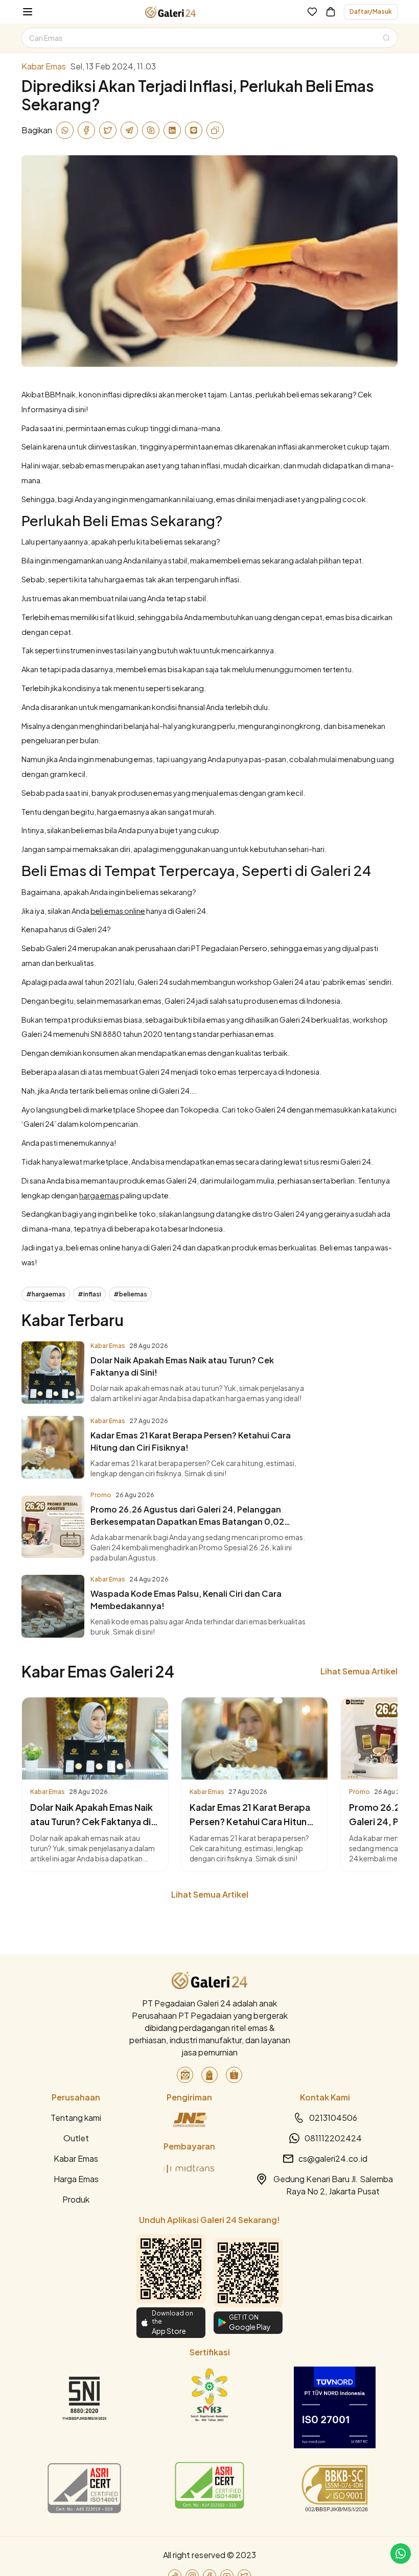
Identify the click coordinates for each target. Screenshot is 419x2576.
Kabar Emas (76, 2158)
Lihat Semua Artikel (359, 1671)
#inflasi (89, 1294)
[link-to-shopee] (234, 2075)
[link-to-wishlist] (312, 12)
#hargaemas (46, 1294)
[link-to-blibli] (209, 2075)
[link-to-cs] (401, 2554)
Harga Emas (76, 2179)
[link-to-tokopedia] (185, 2075)
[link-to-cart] (331, 12)
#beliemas (130, 1294)
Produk (76, 2199)
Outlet (76, 2138)
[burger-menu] (28, 12)
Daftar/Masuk (371, 11)
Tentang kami (76, 2118)
